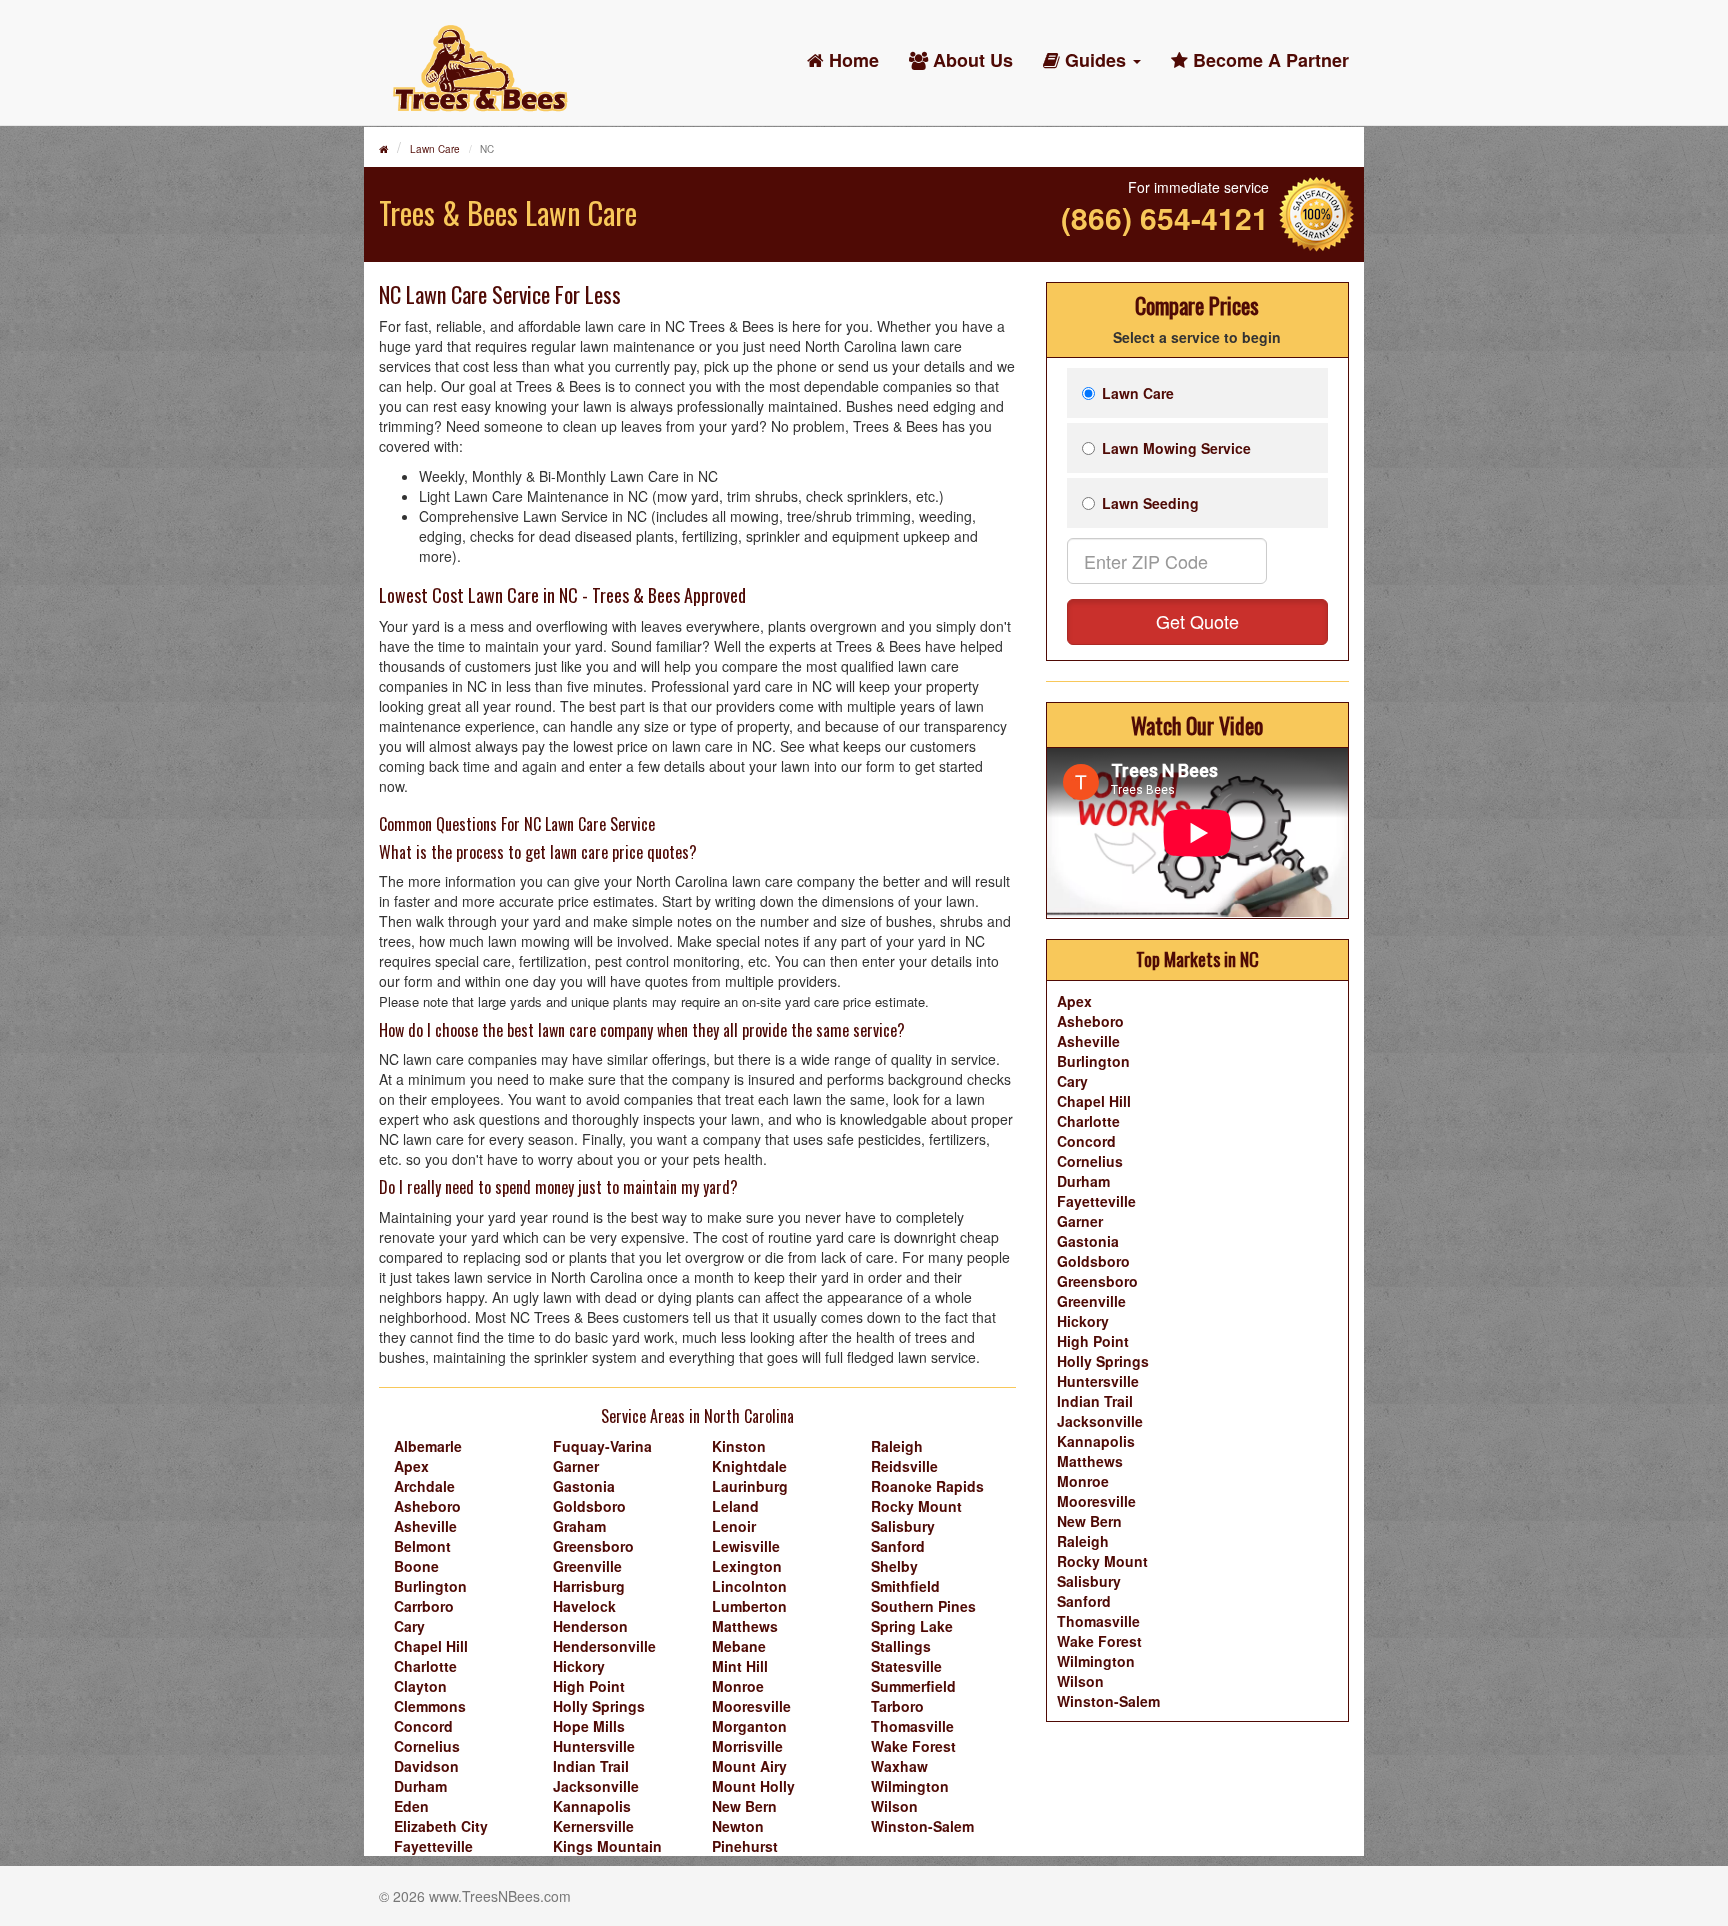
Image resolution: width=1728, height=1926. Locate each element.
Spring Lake (912, 1626)
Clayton (420, 1686)
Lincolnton (749, 1586)
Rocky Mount (916, 1506)
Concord (423, 1726)
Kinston (739, 1446)
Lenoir (734, 1526)
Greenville (587, 1566)
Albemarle (428, 1446)
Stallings (901, 1646)
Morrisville (747, 1746)
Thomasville (912, 1726)
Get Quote (1197, 621)
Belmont (422, 1546)
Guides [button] (1095, 60)
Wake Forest (913, 1746)
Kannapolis (592, 1806)
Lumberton (749, 1606)
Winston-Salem (922, 1826)
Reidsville (904, 1466)
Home (851, 60)
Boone (416, 1566)
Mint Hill (740, 1666)
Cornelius (427, 1746)
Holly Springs (599, 1706)
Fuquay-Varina (602, 1446)
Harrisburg (589, 1586)
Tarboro (897, 1706)
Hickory (579, 1666)
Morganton (749, 1726)
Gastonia (584, 1486)
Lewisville (746, 1546)
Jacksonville (596, 1786)
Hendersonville (604, 1646)
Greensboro (593, 1546)
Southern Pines (923, 1606)
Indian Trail (591, 1766)
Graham (579, 1526)
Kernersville (593, 1826)
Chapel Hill (431, 1646)
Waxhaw (899, 1766)
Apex (411, 1466)
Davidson (426, 1766)
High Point (589, 1686)
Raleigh (897, 1446)
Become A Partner (1268, 60)
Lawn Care (435, 149)
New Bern (744, 1806)
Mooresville (751, 1706)
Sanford (898, 1546)
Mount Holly (753, 1786)
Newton (738, 1826)
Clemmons (430, 1706)
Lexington (747, 1566)
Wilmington (910, 1786)
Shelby (894, 1566)
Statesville (906, 1666)
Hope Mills (589, 1726)
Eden (411, 1806)
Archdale (424, 1486)
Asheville (425, 1526)
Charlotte (425, 1666)
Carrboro (424, 1606)
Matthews (745, 1626)
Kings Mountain (607, 1846)
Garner (576, 1466)
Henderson (590, 1626)
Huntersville (594, 1746)
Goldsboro (589, 1506)
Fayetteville (433, 1846)
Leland (735, 1506)
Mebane (739, 1646)
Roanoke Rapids (927, 1486)
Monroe (738, 1686)
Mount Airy (749, 1766)
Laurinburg (750, 1486)
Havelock (584, 1606)
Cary (409, 1626)
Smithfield (905, 1586)
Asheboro (427, 1506)
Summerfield (913, 1686)
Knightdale (749, 1466)
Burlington (430, 1586)
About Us (970, 60)
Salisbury (903, 1526)
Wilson (894, 1806)
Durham (420, 1786)
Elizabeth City (441, 1826)
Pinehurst (745, 1846)
